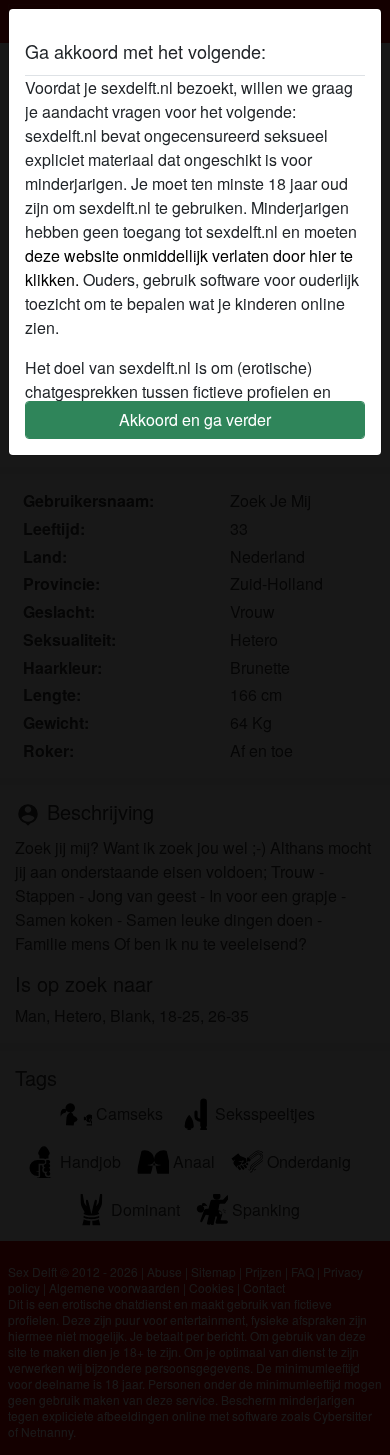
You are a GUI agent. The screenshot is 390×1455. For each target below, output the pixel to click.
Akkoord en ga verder (195, 419)
